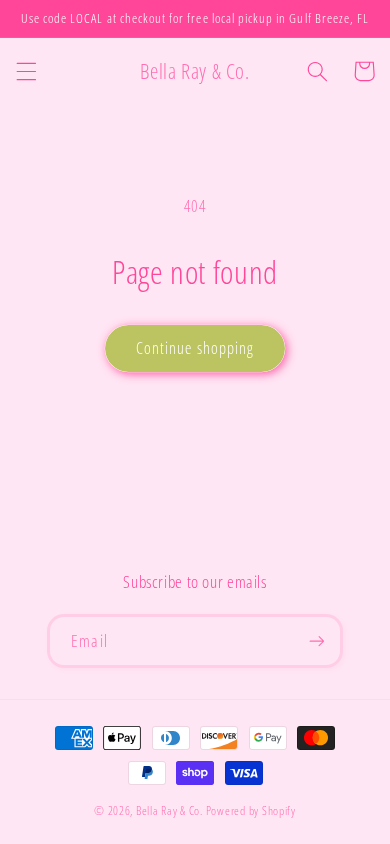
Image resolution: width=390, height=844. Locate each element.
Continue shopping (195, 348)
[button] (26, 71)
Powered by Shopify (251, 810)
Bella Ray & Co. (171, 810)
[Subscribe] (316, 640)
